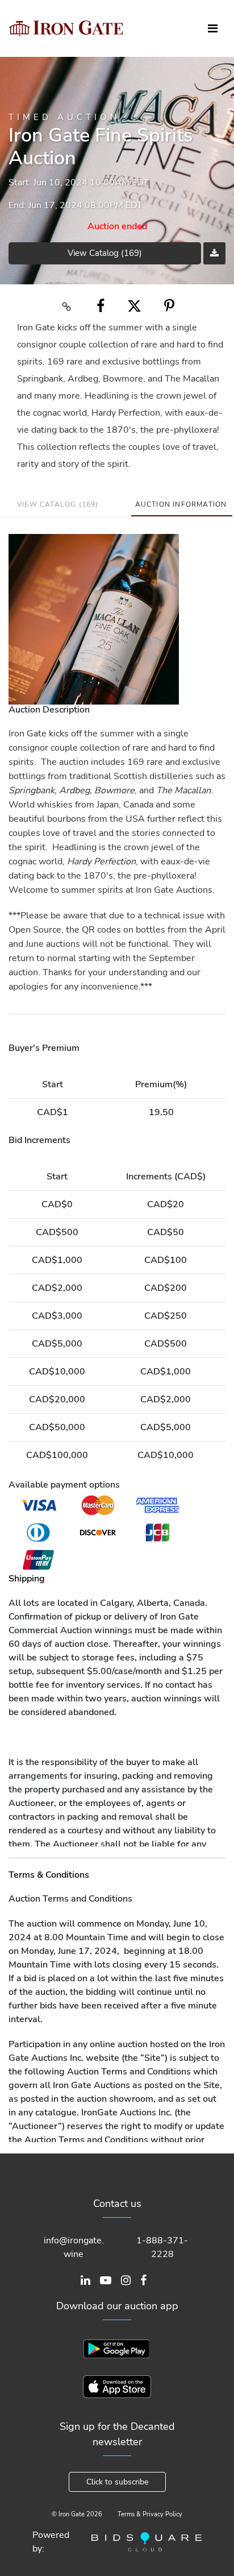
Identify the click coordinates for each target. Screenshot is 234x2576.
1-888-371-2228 (162, 2247)
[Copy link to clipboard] (67, 306)
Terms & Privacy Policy (150, 2514)
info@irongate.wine (74, 2247)
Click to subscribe (117, 2482)
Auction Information (181, 504)
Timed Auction (64, 117)
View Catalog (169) (105, 253)
